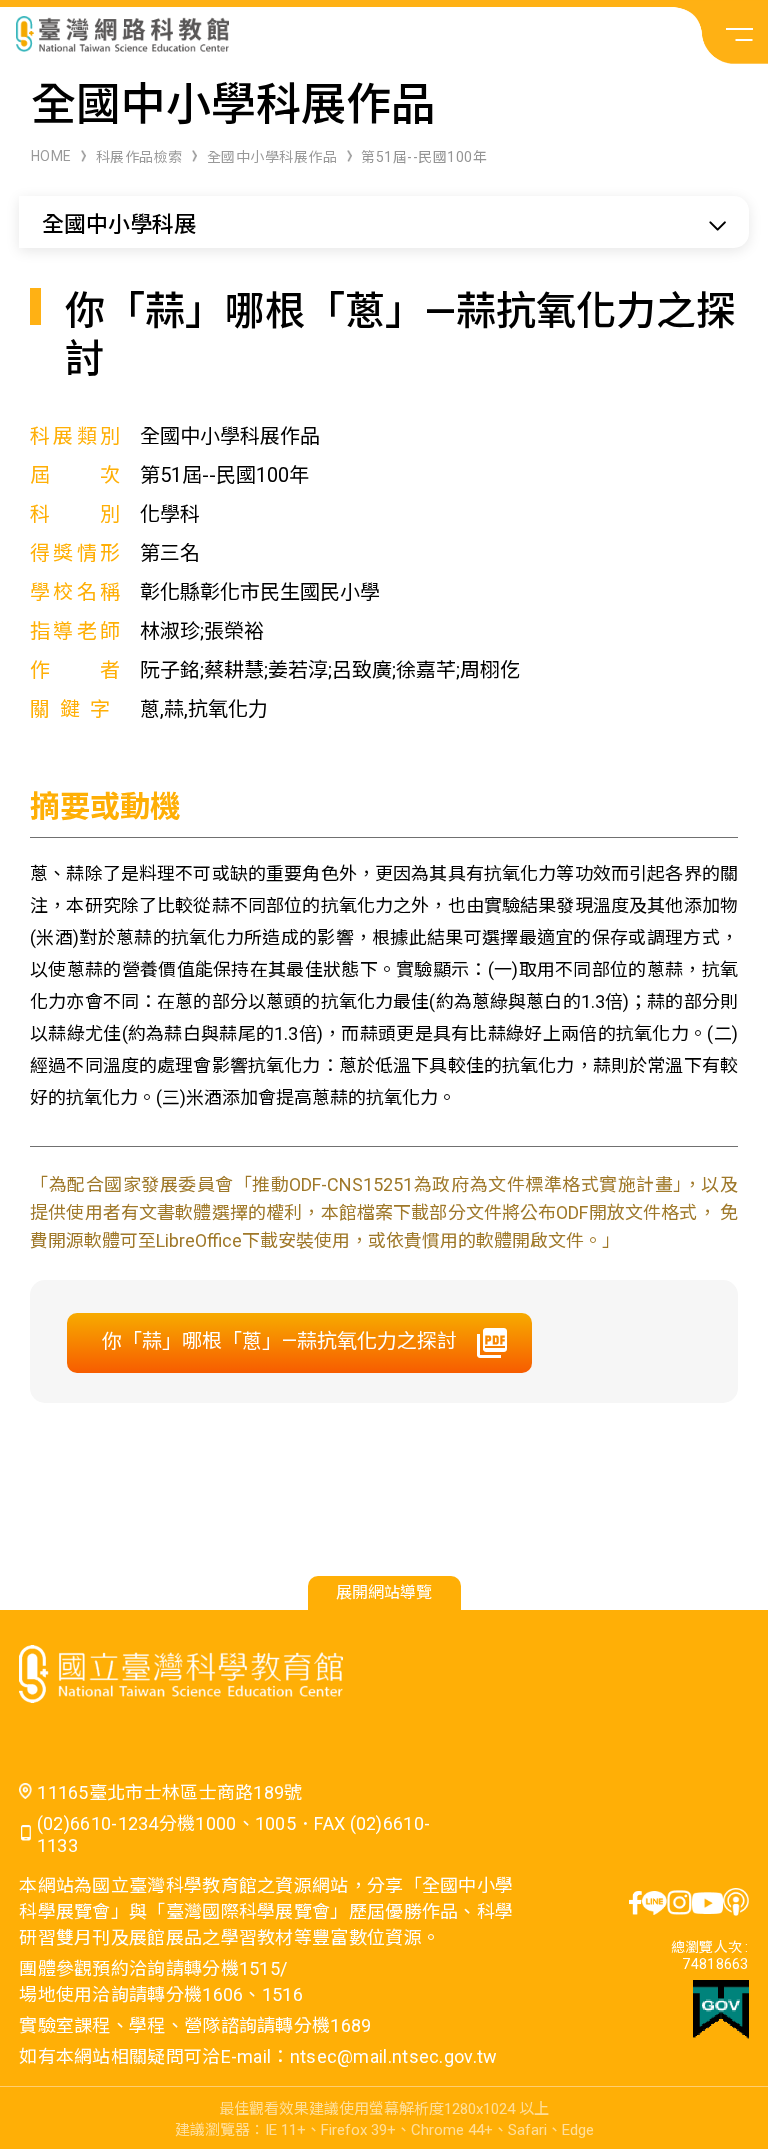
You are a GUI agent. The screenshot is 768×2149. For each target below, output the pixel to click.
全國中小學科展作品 (272, 157)
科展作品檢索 (139, 157)
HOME (51, 156)
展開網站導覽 (384, 1592)
